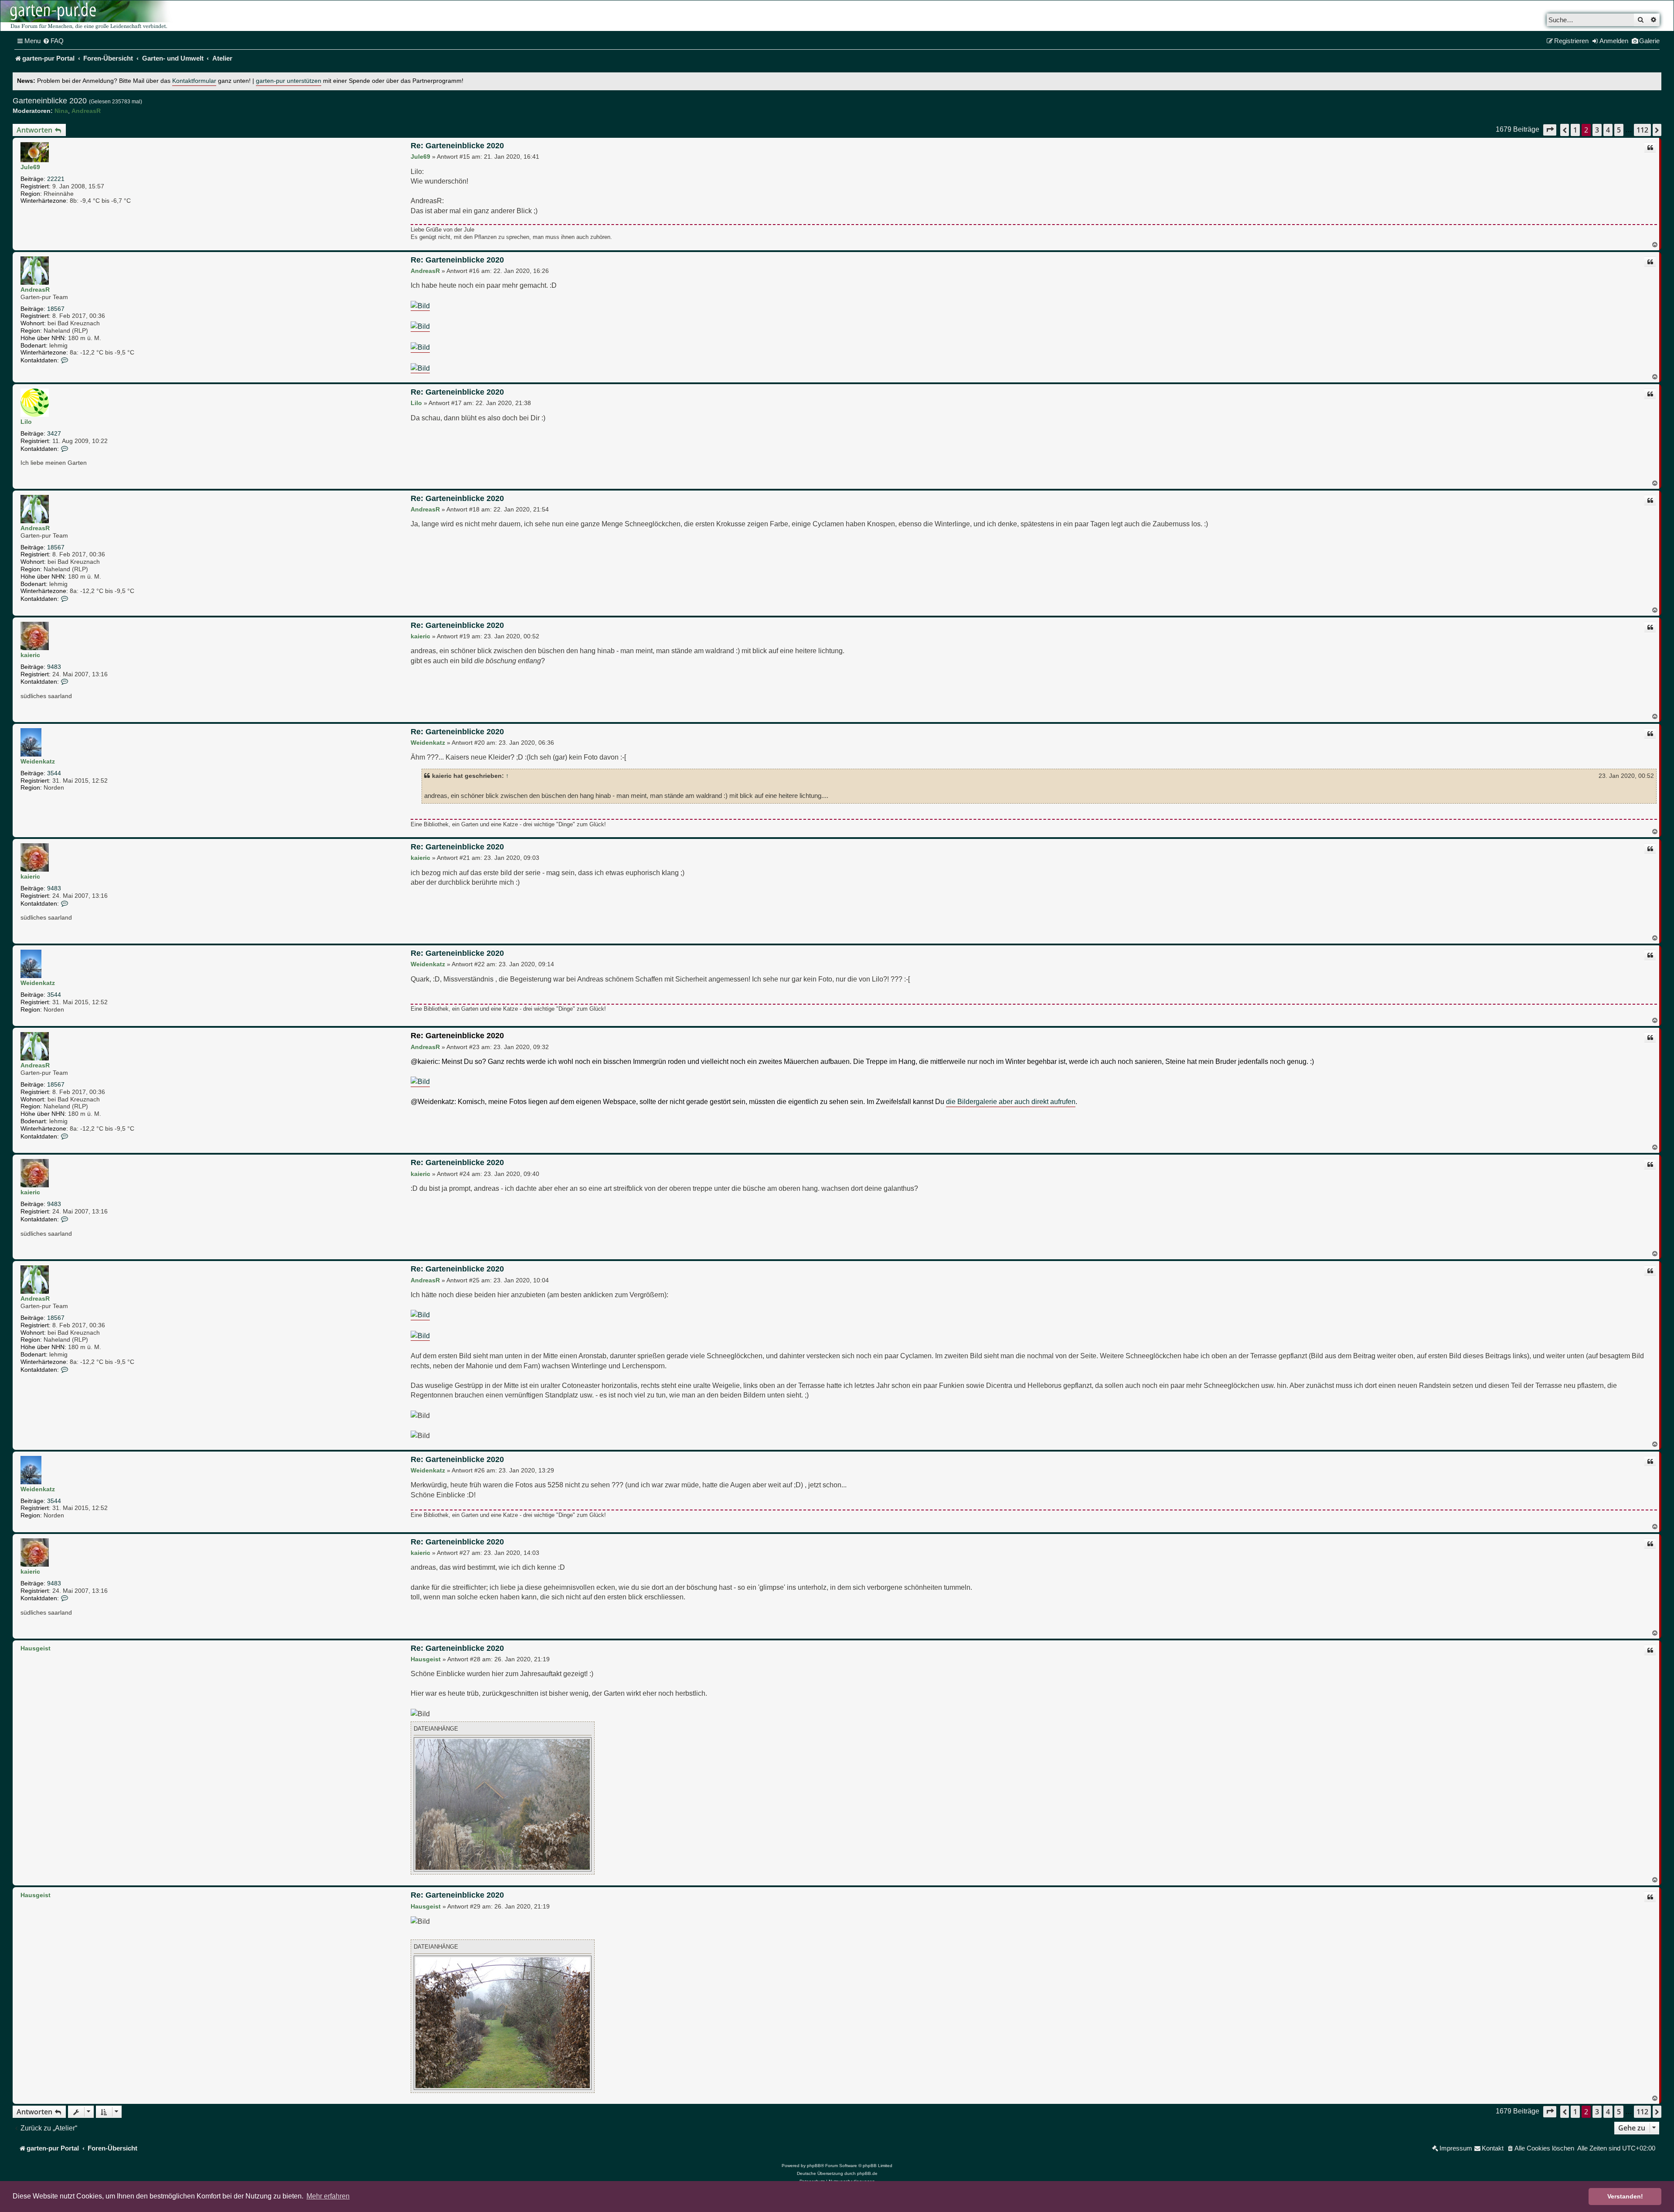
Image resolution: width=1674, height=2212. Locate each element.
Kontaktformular (194, 81)
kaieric (30, 655)
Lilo (26, 422)
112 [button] (1642, 130)
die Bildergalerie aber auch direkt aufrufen (1011, 1101)
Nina (61, 111)
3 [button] (1597, 130)
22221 (56, 179)
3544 (54, 773)
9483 (54, 667)
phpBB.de (867, 2173)
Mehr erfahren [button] (328, 2196)
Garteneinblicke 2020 (50, 101)
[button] (1550, 130)
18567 (56, 309)
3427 (54, 433)
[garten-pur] (88, 16)
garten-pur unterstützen (289, 81)
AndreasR (86, 111)
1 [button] (1575, 130)
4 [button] (1608, 130)
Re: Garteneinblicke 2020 (457, 146)
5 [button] (1619, 130)
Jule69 (30, 167)
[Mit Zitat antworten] (1650, 148)
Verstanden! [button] (1625, 2196)
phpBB (814, 2166)
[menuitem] (53, 41)
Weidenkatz (38, 761)
